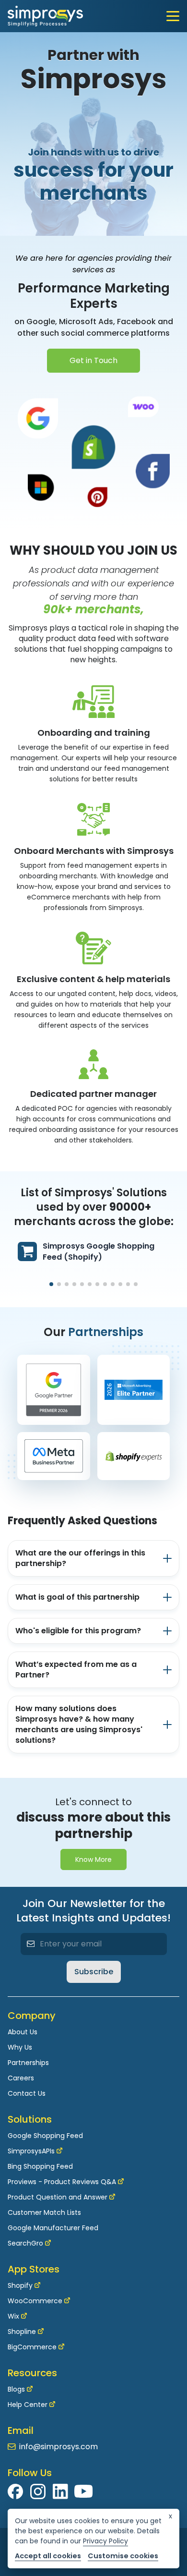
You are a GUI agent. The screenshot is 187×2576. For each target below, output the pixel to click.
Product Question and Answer (58, 2197)
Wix (13, 2316)
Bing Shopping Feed (40, 2166)
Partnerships (28, 2063)
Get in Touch (93, 360)
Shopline (22, 2332)
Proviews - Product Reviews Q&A (62, 2182)
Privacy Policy (105, 2541)
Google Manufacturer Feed (53, 2228)
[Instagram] (38, 2491)
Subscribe (94, 1972)
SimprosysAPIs (31, 2151)
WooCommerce (35, 2301)
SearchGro (25, 2243)
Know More (93, 1859)
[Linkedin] (60, 2491)
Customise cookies (123, 2556)
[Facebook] (16, 2491)
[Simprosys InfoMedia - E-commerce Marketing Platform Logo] (45, 16)
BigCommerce (32, 2347)
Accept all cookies (48, 2556)
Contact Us (27, 2093)
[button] (51, 1284)
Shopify (20, 2285)
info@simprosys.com (58, 2447)
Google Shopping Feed (45, 2136)
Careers (21, 2078)
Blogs (16, 2389)
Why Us (20, 2047)
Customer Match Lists (44, 2212)
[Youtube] (83, 2491)
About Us (23, 2032)
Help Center (28, 2405)
